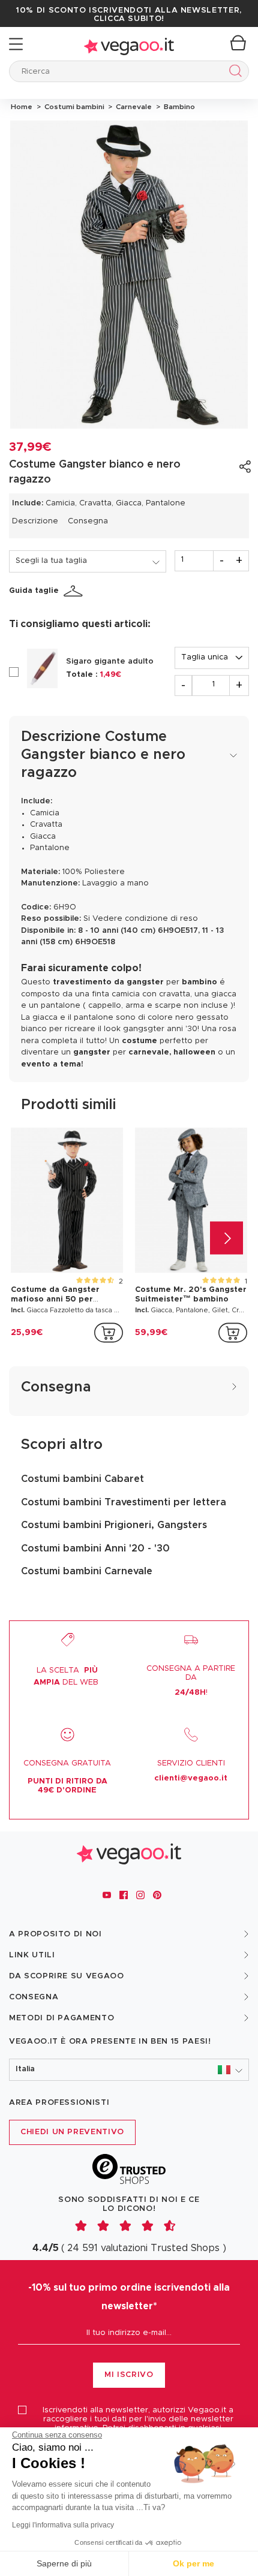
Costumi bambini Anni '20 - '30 (95, 1548)
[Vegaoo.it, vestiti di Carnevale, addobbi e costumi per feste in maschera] (129, 44)
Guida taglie (34, 591)
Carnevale (133, 107)
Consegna (88, 521)
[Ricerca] (233, 73)
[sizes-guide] (75, 591)
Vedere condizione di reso (145, 919)
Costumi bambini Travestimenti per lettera (124, 1502)
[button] (129, 2070)
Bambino (178, 107)
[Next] (226, 1238)
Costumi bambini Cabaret (82, 1479)
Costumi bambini (73, 107)
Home (22, 107)
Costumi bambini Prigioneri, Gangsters (114, 1525)
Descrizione (35, 521)
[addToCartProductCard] (109, 1333)
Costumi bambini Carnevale (87, 1571)
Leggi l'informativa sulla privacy (63, 2525)
